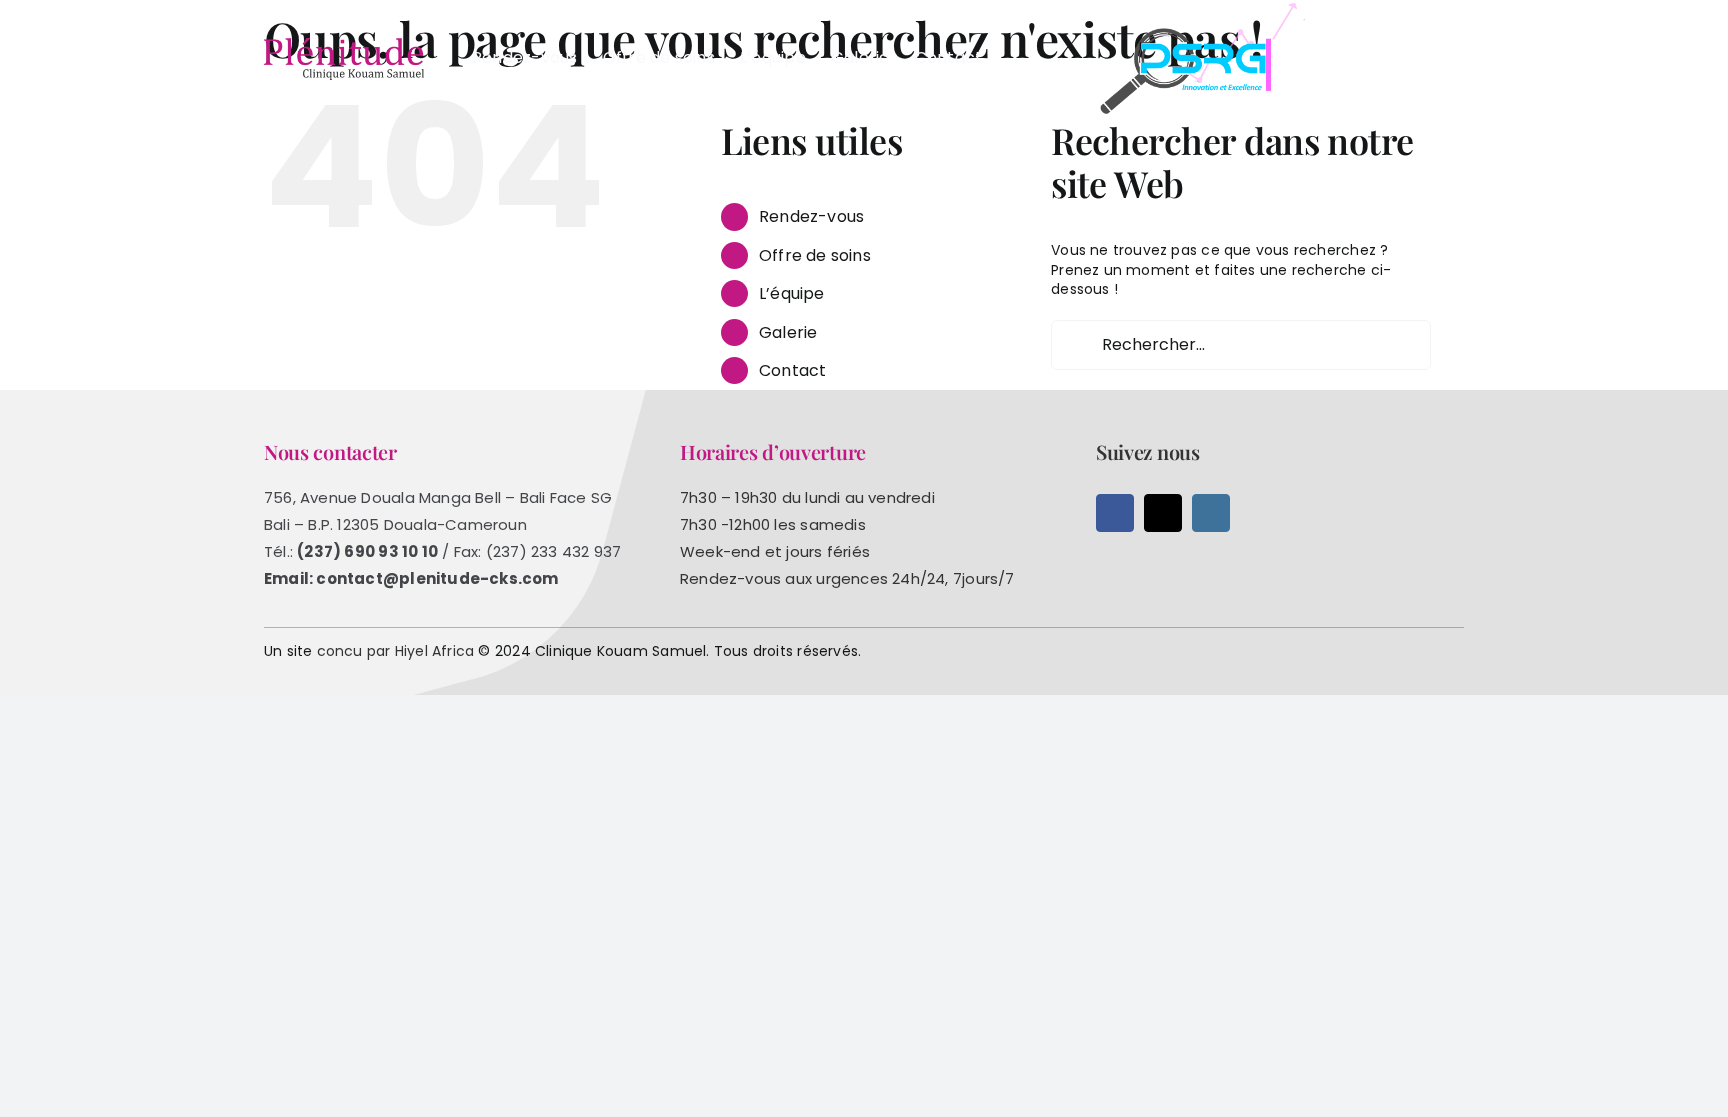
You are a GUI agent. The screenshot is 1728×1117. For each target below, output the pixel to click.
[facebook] (1115, 513)
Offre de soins (815, 255)
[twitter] (1163, 513)
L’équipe (792, 293)
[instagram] (1211, 513)
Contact (792, 370)
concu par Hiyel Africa (396, 651)
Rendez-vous (811, 216)
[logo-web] (344, 45)
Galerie (788, 332)
